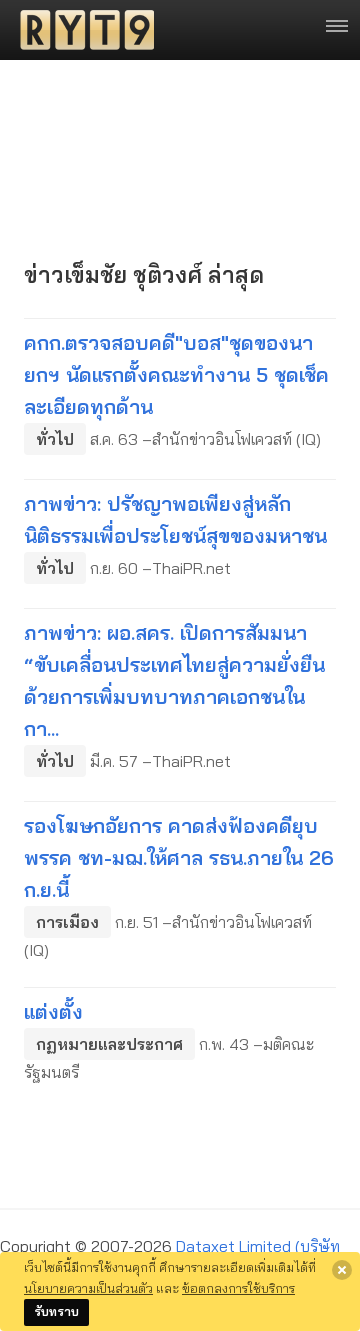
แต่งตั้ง (53, 1011)
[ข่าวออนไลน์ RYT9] (81, 30)
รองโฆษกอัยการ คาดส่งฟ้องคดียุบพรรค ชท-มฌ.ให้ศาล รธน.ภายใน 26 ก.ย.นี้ (179, 857)
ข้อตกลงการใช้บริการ (238, 1288)
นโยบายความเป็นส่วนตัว (88, 1288)
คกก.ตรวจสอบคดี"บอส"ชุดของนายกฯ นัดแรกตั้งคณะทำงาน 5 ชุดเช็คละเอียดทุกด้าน (176, 374)
